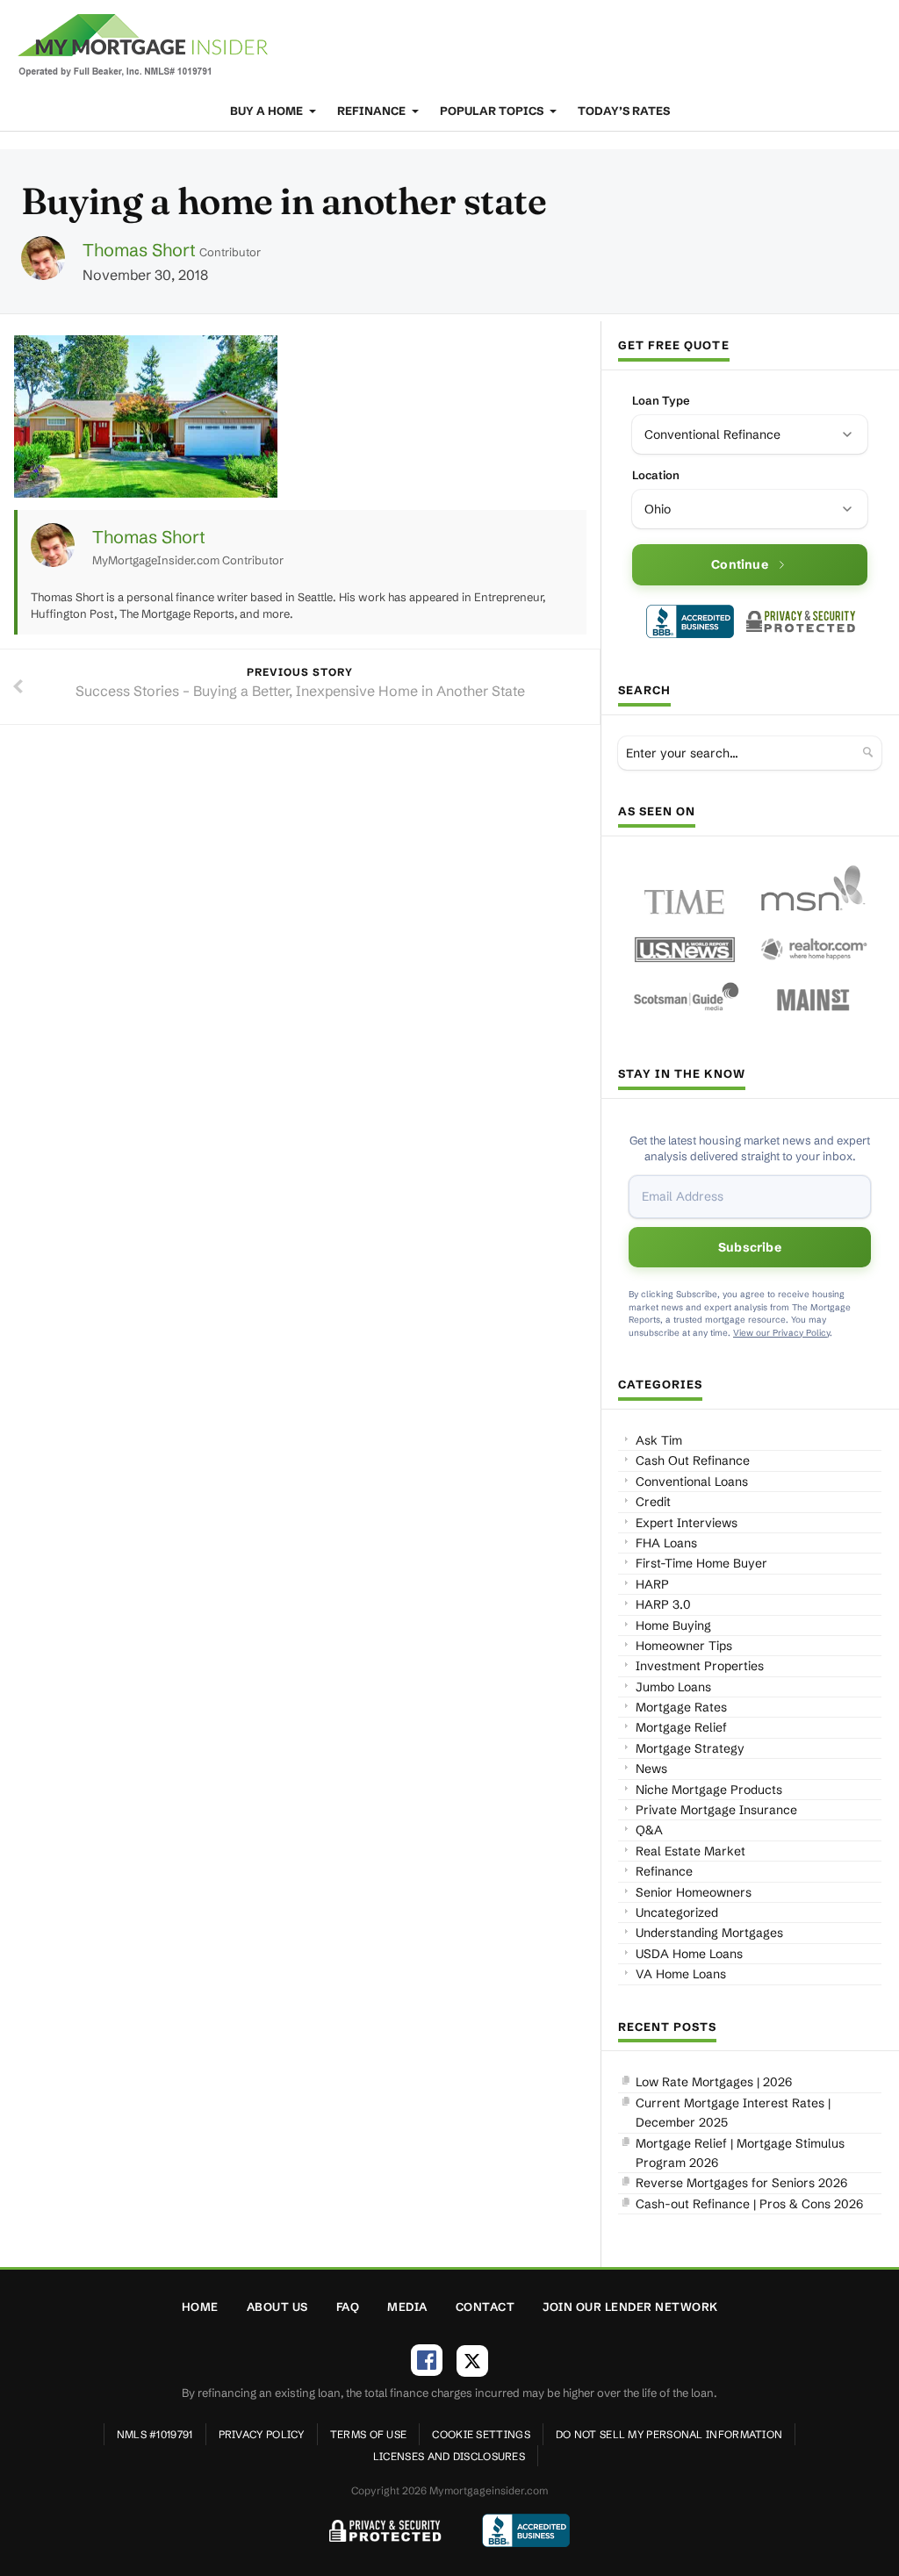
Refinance (373, 111)
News (651, 1769)
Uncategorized (677, 1912)
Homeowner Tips (684, 1646)
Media (407, 2307)
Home (200, 2307)
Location (656, 475)
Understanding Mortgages (709, 1933)
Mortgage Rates (681, 1707)
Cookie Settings (481, 2434)
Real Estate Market (690, 1851)
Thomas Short (139, 250)
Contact (485, 2307)
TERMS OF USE (369, 2434)
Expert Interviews (687, 1523)
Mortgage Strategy (690, 1748)
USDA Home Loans (689, 1954)
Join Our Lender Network (630, 2307)
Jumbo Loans (673, 1687)
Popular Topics (493, 111)
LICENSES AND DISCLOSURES (449, 2456)
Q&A (649, 1830)
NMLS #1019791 (155, 2434)
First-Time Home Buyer (701, 1563)
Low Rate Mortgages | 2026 (714, 2082)
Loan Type (661, 400)
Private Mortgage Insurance (716, 1810)
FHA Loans (666, 1543)
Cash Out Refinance (693, 1460)
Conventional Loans (692, 1482)
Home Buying (673, 1625)
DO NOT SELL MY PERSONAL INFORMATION (669, 2434)
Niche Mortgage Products (709, 1790)
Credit (653, 1502)
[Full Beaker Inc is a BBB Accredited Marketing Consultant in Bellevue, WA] (690, 621)
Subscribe (750, 1247)
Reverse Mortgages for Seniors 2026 (741, 2183)
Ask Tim (659, 1440)
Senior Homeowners (694, 1892)
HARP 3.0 (663, 1604)
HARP (652, 1584)
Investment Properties (700, 1666)
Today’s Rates (624, 111)
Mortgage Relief (681, 1727)
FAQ (348, 2307)
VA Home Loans (681, 1974)
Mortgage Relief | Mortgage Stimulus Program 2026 (740, 2153)
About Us (277, 2307)
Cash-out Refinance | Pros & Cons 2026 (749, 2204)
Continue (740, 564)
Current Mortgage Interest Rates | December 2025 (733, 2113)
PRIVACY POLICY (262, 2434)
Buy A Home (268, 111)
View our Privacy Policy (781, 1333)
